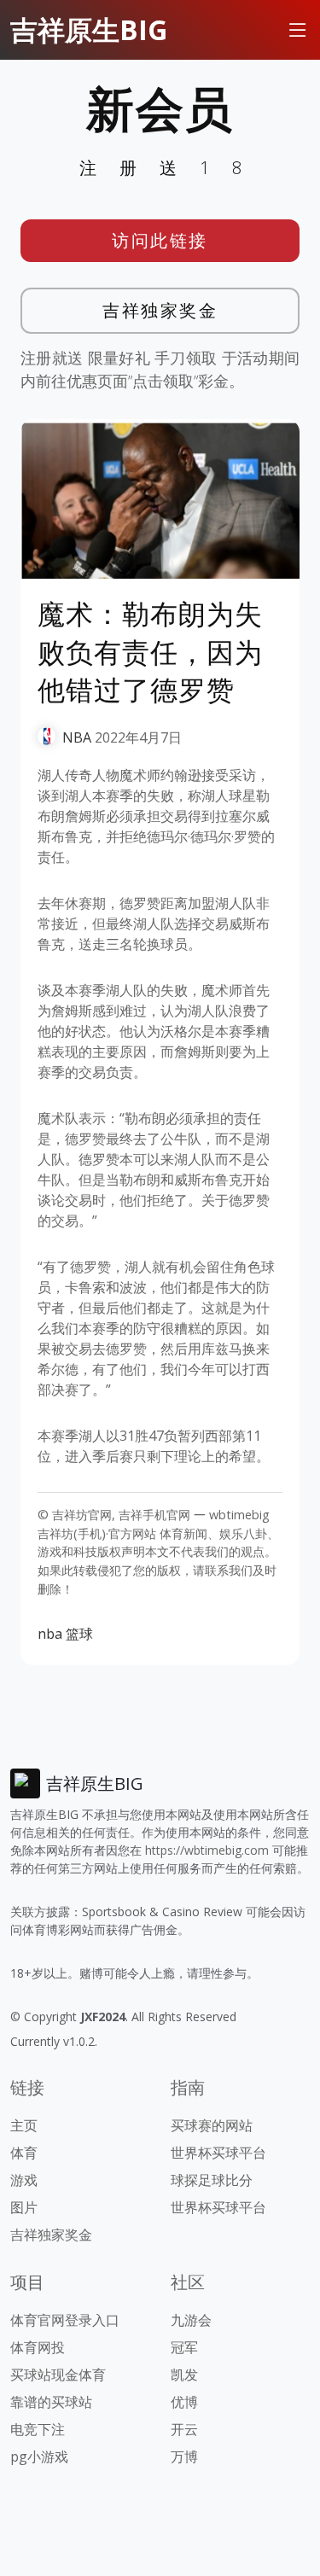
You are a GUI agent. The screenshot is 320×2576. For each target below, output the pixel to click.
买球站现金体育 (58, 2375)
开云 (184, 2429)
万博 (184, 2457)
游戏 (24, 2180)
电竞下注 (38, 2429)
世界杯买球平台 (218, 2153)
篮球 (79, 1634)
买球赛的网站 (212, 2125)
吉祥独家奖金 (160, 310)
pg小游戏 (39, 2457)
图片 (24, 2207)
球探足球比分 (212, 2180)
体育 (24, 2153)
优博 (184, 2402)
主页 (24, 2125)
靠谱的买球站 (51, 2402)
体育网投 (38, 2347)
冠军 (184, 2347)
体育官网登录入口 (65, 2320)
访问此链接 (160, 240)
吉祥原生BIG (89, 29)
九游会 (191, 2320)
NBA (77, 737)
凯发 (184, 2375)
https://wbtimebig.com (207, 1850)
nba (50, 1634)
